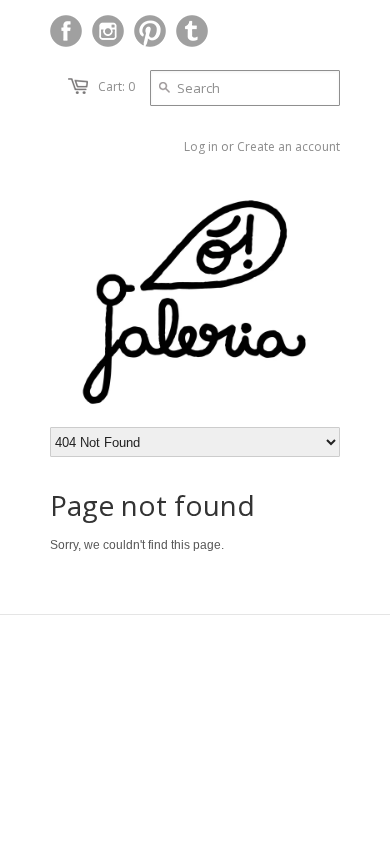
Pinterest (150, 31)
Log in (201, 146)
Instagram (108, 31)
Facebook (66, 31)
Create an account (288, 146)
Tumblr (192, 31)
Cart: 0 (116, 86)
